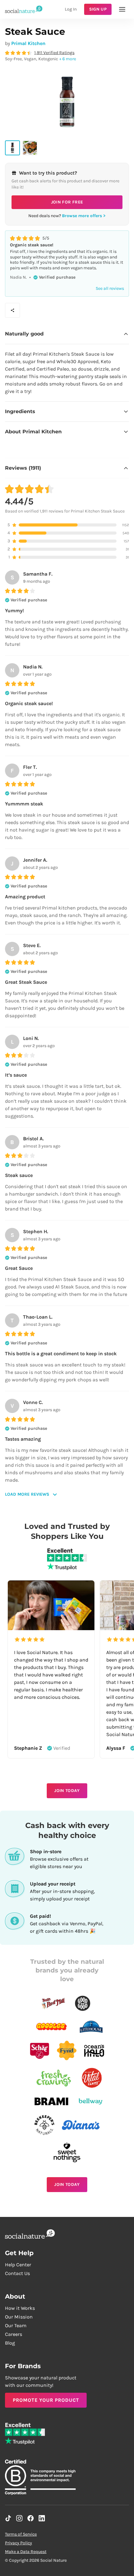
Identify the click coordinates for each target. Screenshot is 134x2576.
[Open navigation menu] (122, 9)
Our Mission (19, 2317)
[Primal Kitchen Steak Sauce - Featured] (12, 148)
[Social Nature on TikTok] (8, 2518)
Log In (71, 9)
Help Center (18, 2265)
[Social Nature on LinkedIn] (42, 2518)
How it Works (20, 2308)
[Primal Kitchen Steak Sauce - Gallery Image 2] (30, 148)
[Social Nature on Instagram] (19, 2518)
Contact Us (17, 2273)
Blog (10, 2343)
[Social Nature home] (24, 9)
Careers (14, 2334)
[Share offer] (12, 310)
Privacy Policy (19, 2543)
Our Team (16, 2325)
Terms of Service (21, 2534)
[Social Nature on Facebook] (31, 2518)
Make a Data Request (26, 2552)
